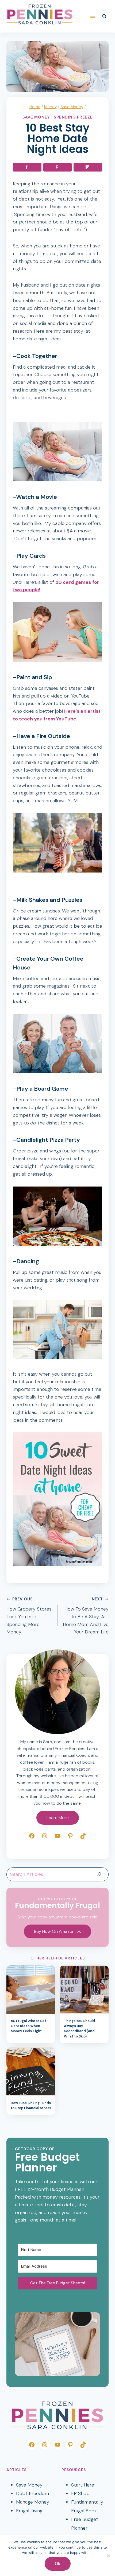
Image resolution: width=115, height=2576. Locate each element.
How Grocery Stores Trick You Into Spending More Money (29, 1616)
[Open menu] (92, 16)
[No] (108, 2556)
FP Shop (80, 2493)
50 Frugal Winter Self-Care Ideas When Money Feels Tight (30, 2026)
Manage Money (33, 2502)
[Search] (99, 1874)
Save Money (36, 117)
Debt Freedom (32, 2493)
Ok (58, 2563)
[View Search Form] (104, 16)
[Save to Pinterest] (58, 167)
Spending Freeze (73, 117)
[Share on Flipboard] (88, 167)
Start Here (83, 2485)
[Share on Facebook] (27, 167)
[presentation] (31, 1990)
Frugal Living (29, 2511)
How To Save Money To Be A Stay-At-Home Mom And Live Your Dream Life (86, 1616)
